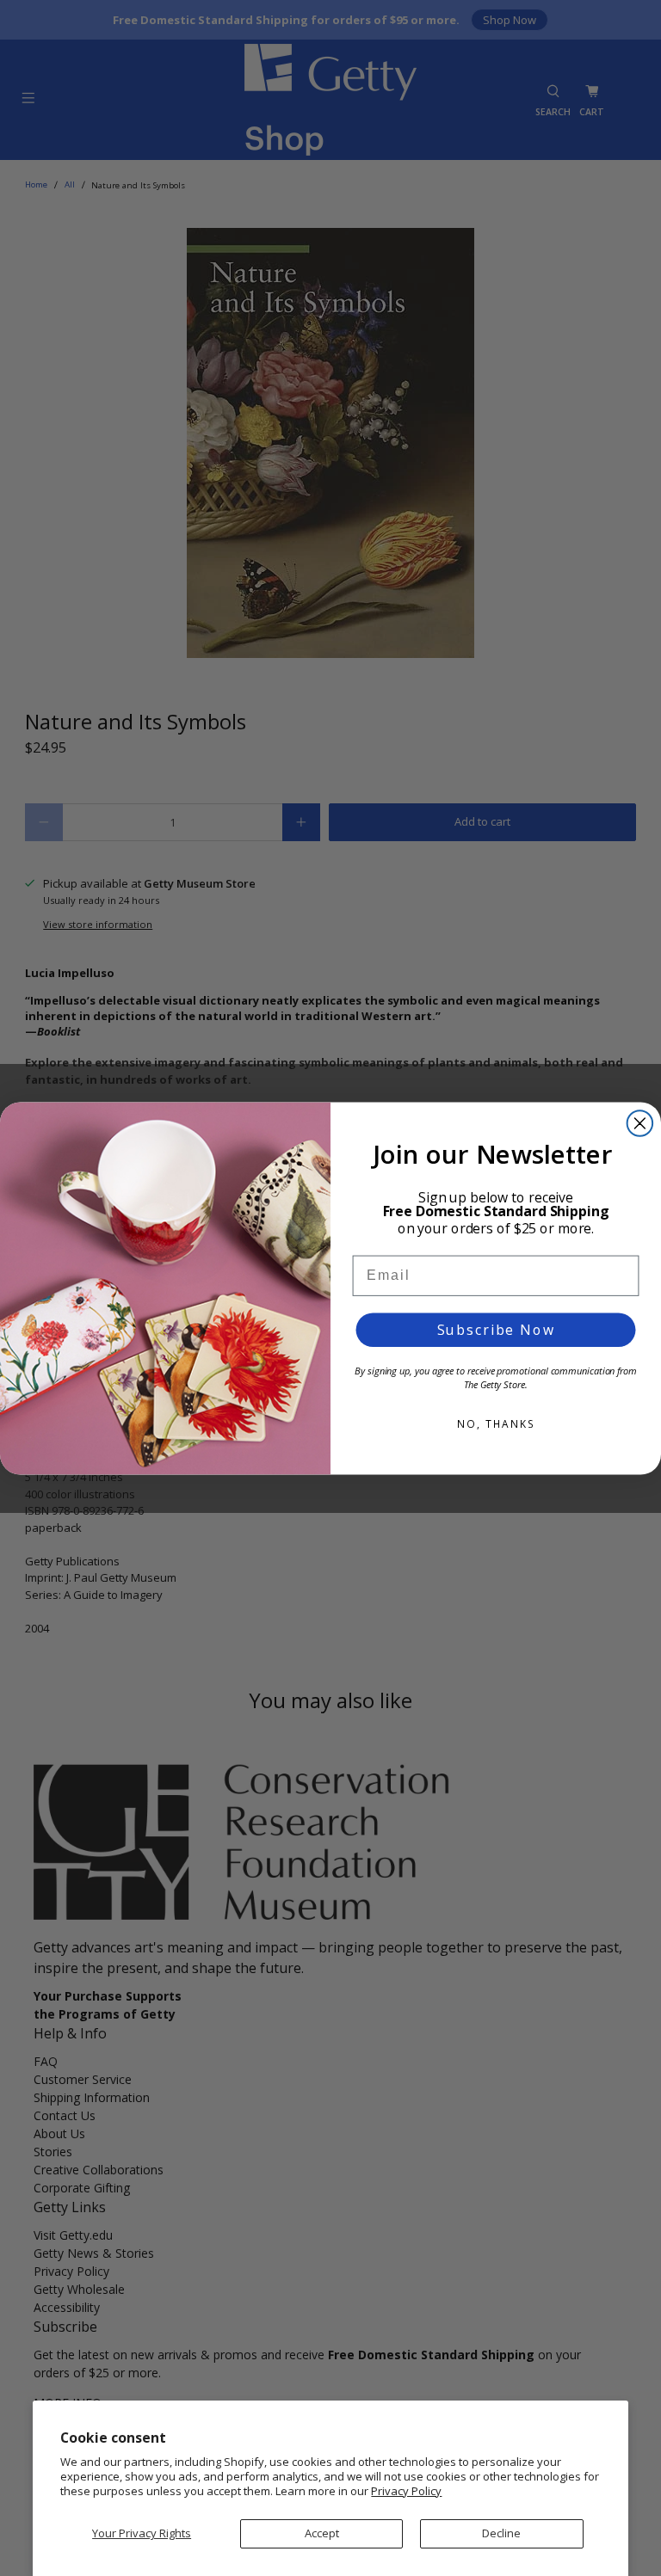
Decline (501, 2533)
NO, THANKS (496, 1424)
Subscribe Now (496, 1330)
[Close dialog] (640, 1123)
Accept (322, 2533)
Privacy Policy (406, 2491)
